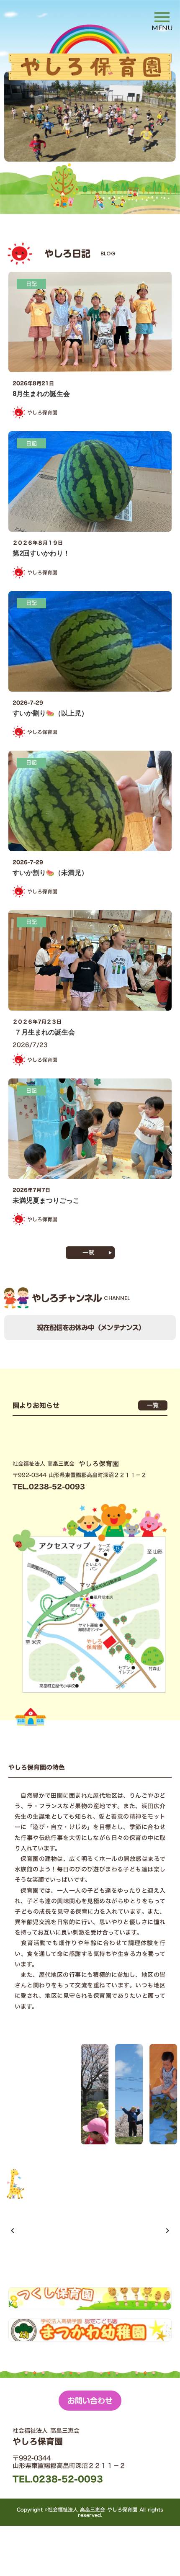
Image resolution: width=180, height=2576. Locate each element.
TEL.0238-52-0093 (58, 2479)
